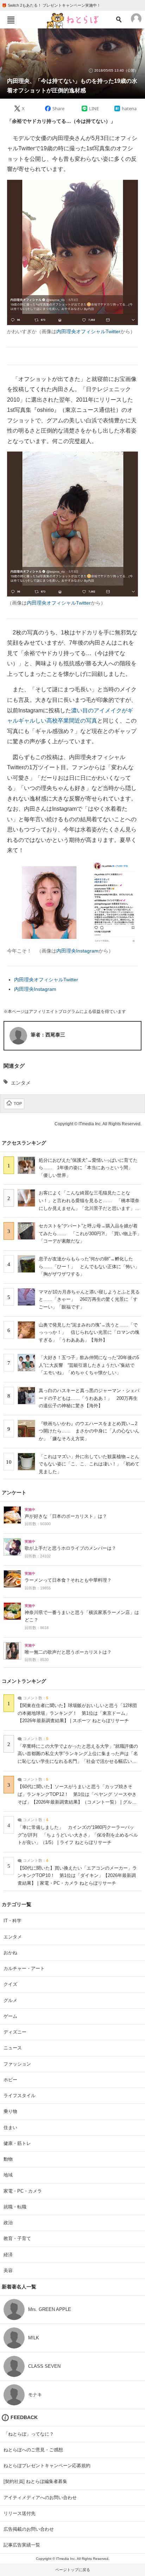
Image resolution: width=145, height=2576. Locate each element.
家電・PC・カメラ (23, 2191)
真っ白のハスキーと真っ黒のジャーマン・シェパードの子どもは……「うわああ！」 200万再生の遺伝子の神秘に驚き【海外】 (89, 1398)
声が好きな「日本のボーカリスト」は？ (66, 1516)
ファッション (17, 2064)
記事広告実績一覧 (22, 2545)
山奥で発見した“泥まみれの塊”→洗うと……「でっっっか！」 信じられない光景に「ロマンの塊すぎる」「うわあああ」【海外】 (89, 1332)
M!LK (34, 2338)
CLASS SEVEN (44, 2366)
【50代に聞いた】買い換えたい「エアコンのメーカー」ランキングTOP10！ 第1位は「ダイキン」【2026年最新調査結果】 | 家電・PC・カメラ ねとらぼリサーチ (77, 1876)
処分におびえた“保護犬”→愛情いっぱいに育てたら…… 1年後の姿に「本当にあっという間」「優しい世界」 (88, 1168)
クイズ (10, 1984)
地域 (8, 2175)
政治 (8, 2223)
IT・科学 (12, 1921)
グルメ (10, 2000)
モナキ (35, 2395)
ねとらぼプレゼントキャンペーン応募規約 (47, 2466)
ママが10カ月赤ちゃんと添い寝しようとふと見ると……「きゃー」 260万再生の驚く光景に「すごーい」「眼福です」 (89, 1299)
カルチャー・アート (24, 1968)
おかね (10, 1953)
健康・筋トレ (17, 2143)
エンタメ (21, 1083)
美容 (8, 2270)
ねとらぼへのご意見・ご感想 (33, 2450)
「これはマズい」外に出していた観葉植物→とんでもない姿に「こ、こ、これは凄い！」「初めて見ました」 (89, 1464)
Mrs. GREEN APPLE (50, 2309)
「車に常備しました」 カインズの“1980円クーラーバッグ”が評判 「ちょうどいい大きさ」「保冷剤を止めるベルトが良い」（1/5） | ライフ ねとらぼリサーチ (78, 1835)
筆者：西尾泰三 (48, 1035)
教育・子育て (17, 2238)
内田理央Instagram (77, 951)
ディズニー (15, 2032)
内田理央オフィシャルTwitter (88, 331)
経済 (8, 2255)
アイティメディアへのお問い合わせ (40, 2498)
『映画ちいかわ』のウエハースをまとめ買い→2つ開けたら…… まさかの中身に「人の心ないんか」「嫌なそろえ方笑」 (89, 1431)
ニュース (13, 2048)
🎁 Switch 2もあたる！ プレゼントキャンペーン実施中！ (51, 5)
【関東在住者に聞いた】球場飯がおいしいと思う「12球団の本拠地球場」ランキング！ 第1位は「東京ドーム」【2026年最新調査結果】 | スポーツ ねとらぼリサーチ (77, 1713)
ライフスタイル (20, 2096)
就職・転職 (15, 2207)
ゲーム (10, 2016)
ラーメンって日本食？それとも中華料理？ (68, 1580)
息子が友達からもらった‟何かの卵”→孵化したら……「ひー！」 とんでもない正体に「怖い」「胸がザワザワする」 (89, 1266)
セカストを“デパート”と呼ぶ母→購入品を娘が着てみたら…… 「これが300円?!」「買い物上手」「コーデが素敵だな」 (90, 1233)
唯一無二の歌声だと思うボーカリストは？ (68, 1652)
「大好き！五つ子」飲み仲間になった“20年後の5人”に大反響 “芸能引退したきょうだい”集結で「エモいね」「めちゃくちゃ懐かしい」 (89, 1365)
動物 (8, 2159)
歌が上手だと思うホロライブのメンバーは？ (70, 1548)
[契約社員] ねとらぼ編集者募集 (35, 2481)
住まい (10, 2127)
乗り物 (10, 2111)
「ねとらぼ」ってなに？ (29, 2434)
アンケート (14, 1493)
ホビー (10, 2080)
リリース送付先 (20, 2513)
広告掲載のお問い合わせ (29, 2529)
